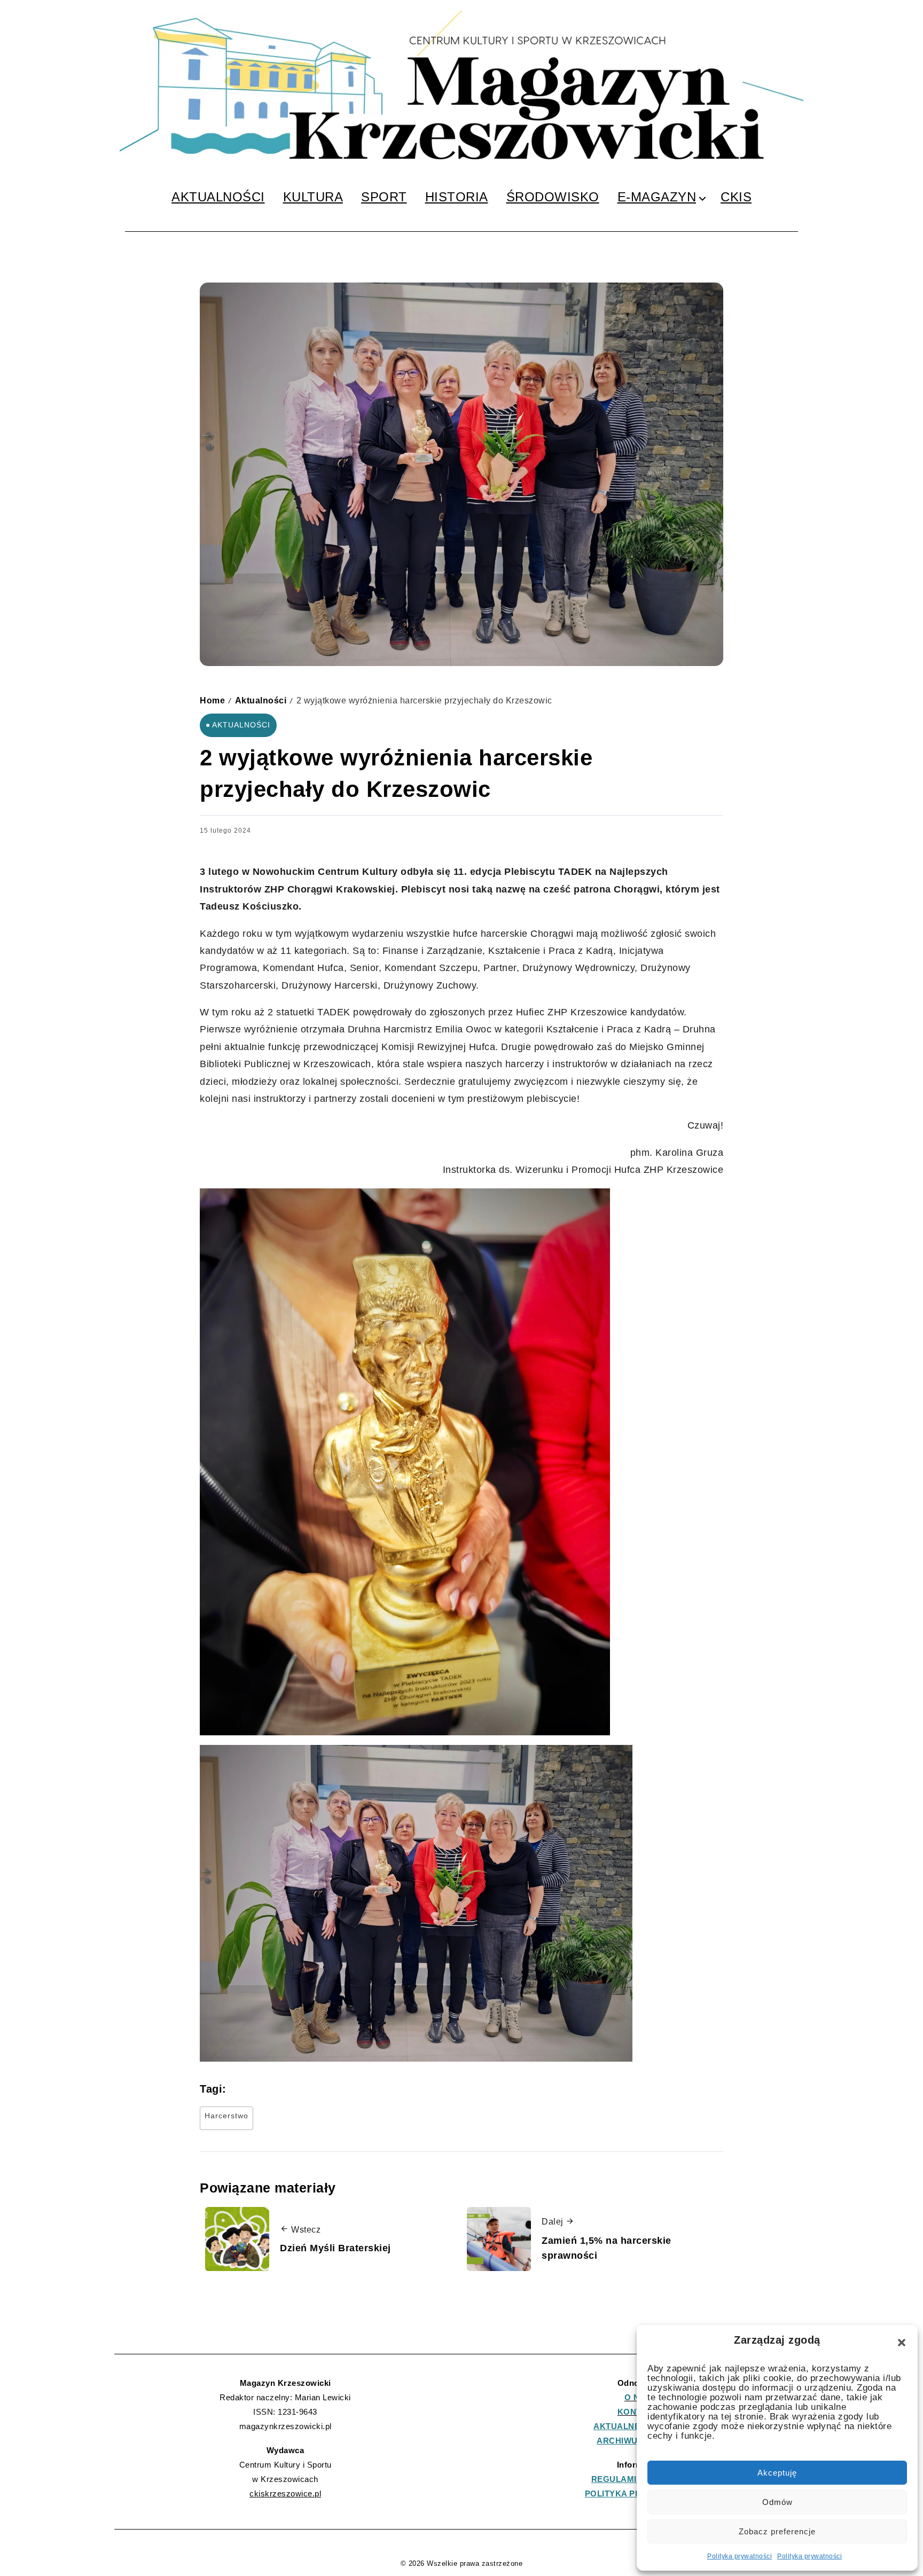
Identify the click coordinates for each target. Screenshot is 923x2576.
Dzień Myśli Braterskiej (335, 2248)
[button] (902, 2343)
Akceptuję (777, 2473)
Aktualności (261, 700)
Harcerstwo (226, 2116)
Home (212, 700)
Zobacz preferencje (777, 2531)
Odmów (777, 2502)
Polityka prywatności (740, 2556)
